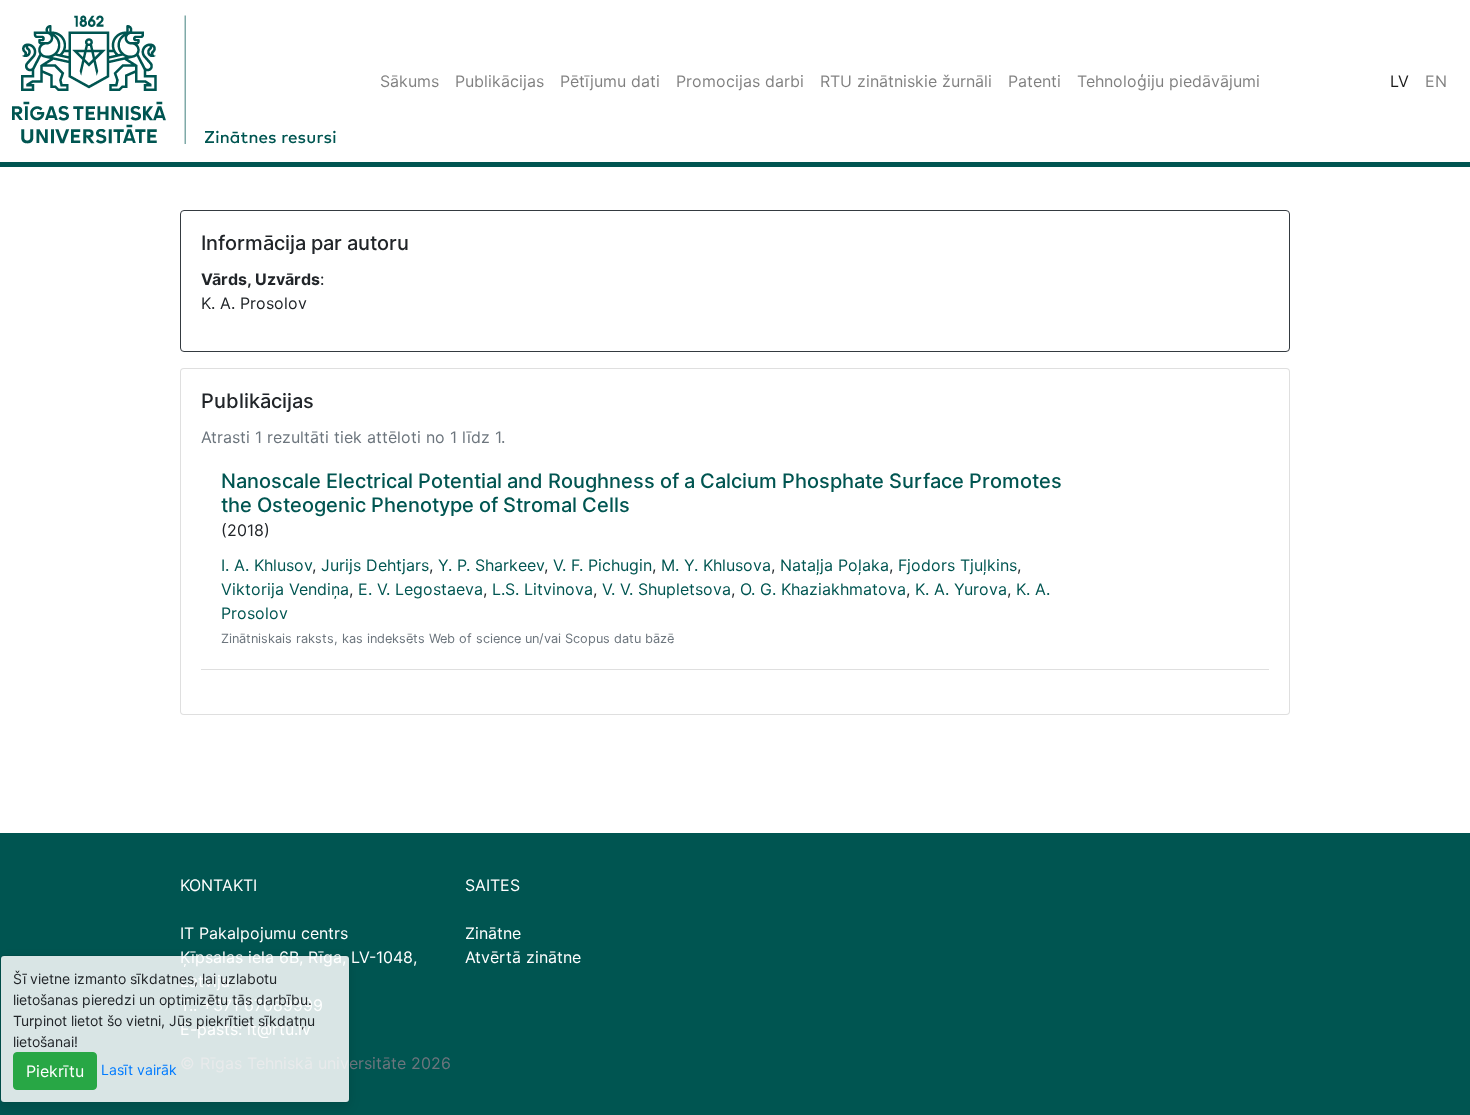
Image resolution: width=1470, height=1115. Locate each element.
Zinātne (493, 933)
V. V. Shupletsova (666, 589)
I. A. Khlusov (266, 565)
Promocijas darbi (740, 81)
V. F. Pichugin (602, 565)
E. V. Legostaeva (420, 589)
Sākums (409, 81)
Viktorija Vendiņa (285, 589)
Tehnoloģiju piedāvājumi (1168, 81)
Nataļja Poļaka (834, 565)
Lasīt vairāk (139, 1069)
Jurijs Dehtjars (375, 565)
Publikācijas (499, 81)
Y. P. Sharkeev (491, 565)
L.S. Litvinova (542, 589)
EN (1436, 81)
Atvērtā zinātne (523, 957)
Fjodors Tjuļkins (957, 565)
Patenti (1034, 81)
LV (1399, 81)
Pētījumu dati (610, 81)
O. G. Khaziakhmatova (823, 589)
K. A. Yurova (961, 589)
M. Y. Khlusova (716, 565)
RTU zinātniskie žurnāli (906, 81)
